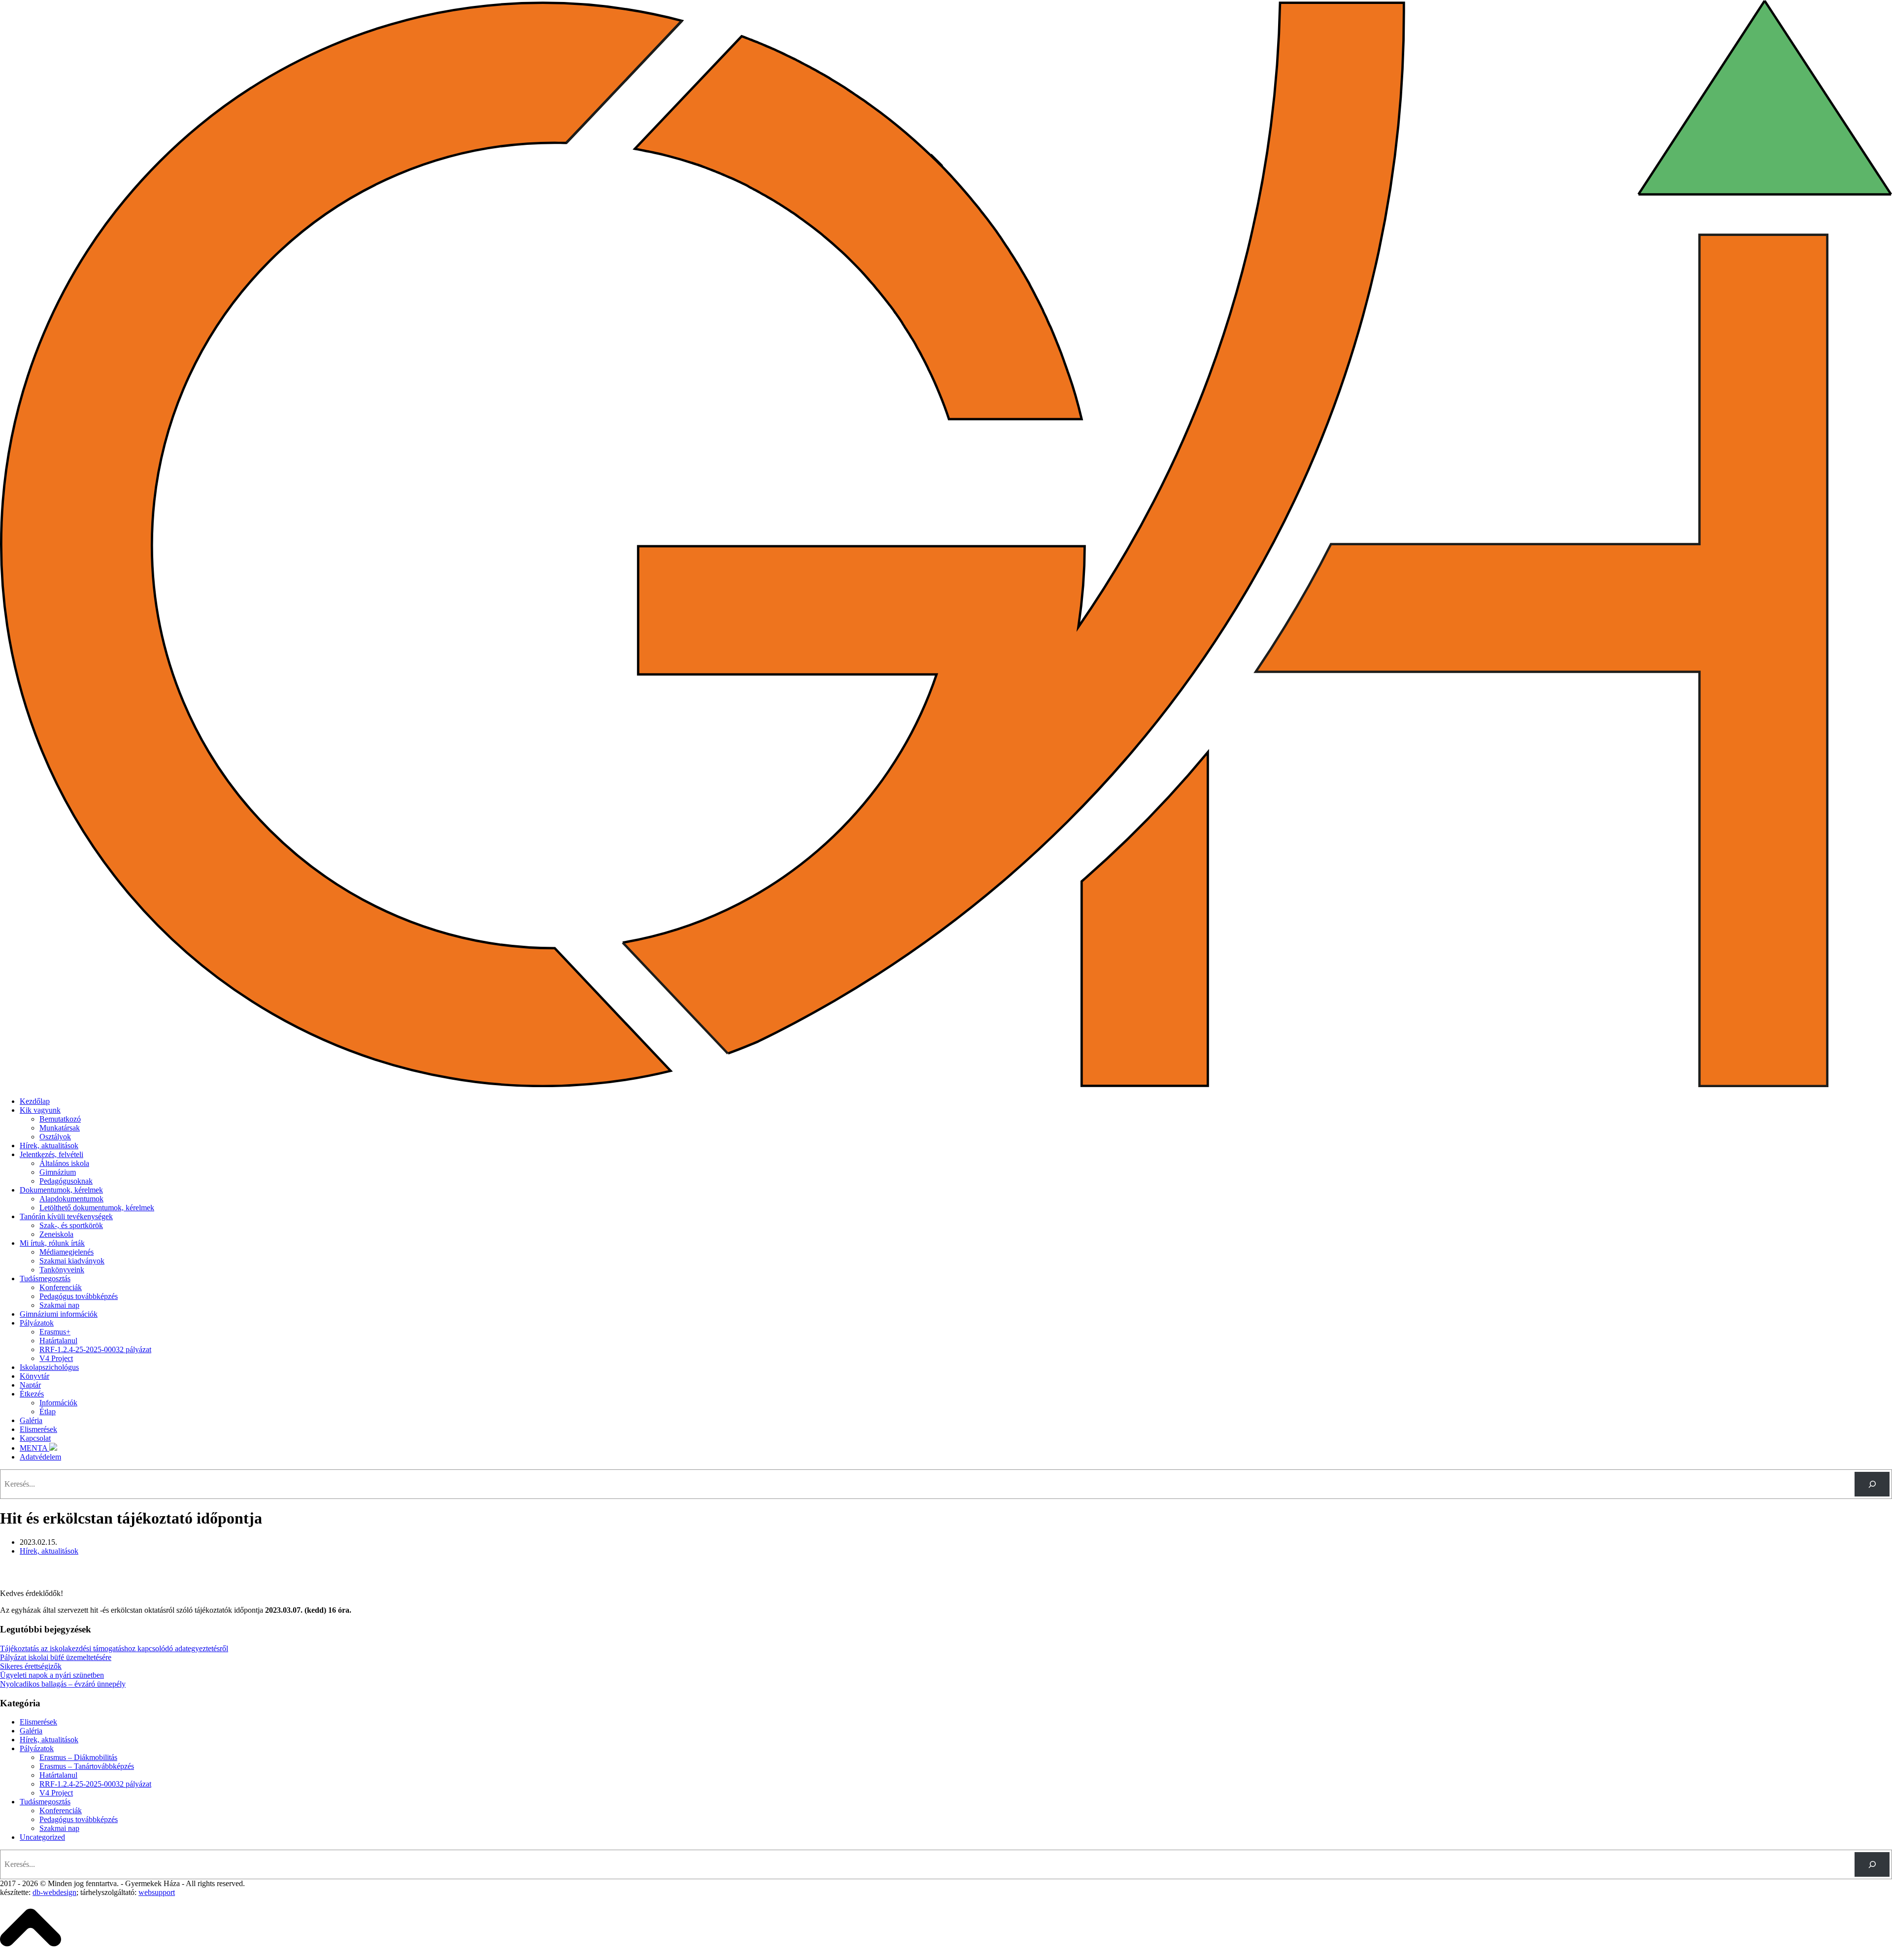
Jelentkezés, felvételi (51, 1154)
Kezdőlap (35, 1101)
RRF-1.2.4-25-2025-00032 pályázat (95, 1349)
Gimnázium (58, 1172)
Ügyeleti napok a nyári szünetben (52, 1675)
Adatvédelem (40, 1457)
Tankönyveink (62, 1270)
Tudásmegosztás (45, 1279)
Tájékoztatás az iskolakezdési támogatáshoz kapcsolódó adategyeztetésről (114, 1648)
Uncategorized (42, 1837)
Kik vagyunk (40, 1110)
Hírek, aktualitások (49, 1146)
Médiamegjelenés (67, 1252)
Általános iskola (64, 1163)
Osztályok (55, 1137)
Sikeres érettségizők (31, 1666)
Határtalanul (58, 1341)
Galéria (31, 1420)
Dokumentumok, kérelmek (61, 1190)
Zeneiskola (56, 1234)
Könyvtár (34, 1376)
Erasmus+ (55, 1332)
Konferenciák (61, 1287)
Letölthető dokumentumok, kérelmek (97, 1208)
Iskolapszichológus (49, 1367)
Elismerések (38, 1429)
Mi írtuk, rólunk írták (52, 1243)
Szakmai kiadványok (72, 1261)
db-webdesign (54, 1892)
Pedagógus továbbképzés (79, 1296)
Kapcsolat (35, 1438)
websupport (157, 1892)
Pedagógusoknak (66, 1181)
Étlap (48, 1412)
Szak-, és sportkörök (71, 1225)
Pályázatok (37, 1323)
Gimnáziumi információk (59, 1314)
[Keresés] (1872, 1484)
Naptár (30, 1385)
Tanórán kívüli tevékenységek (66, 1216)
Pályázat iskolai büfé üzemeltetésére (56, 1657)
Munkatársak (60, 1128)
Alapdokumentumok (71, 1199)
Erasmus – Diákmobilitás (78, 1757)
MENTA (34, 1448)
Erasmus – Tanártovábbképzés (87, 1766)
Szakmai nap (59, 1305)
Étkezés (32, 1394)
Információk (58, 1403)
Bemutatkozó (60, 1119)
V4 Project (56, 1358)
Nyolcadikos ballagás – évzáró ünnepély (63, 1684)
